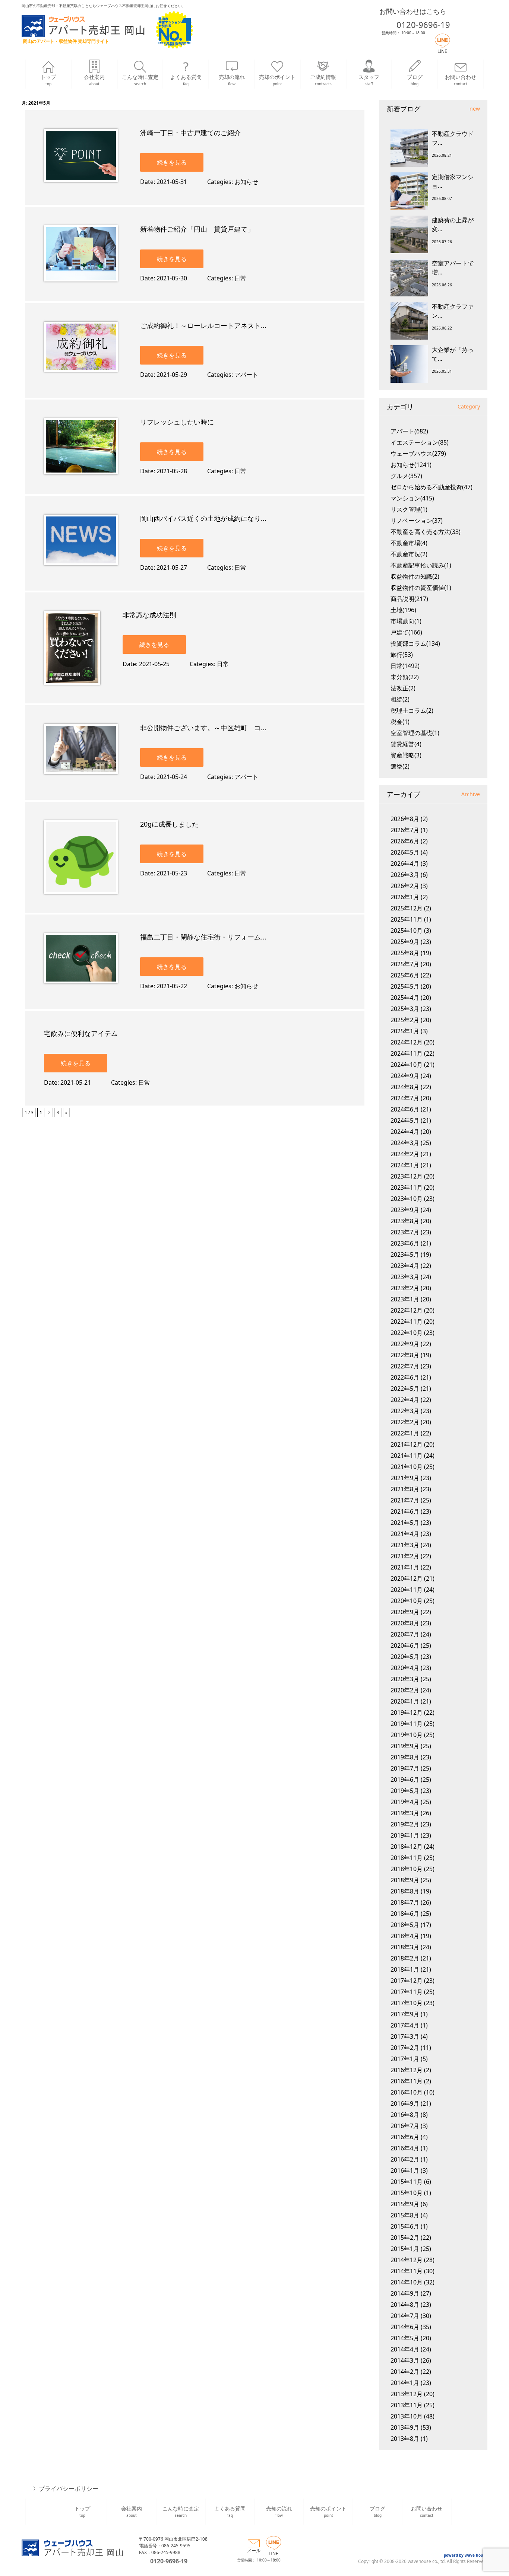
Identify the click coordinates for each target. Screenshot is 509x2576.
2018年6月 (405, 1914)
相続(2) (400, 699)
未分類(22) (405, 677)
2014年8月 (405, 2305)
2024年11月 (407, 1053)
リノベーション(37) (417, 521)
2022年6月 (405, 1377)
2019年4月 (405, 1802)
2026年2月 (405, 886)
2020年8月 (405, 1623)
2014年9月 (405, 2293)
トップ (48, 80)
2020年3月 (405, 1679)
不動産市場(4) (409, 543)
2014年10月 (407, 2282)
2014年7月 (405, 2316)
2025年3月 (405, 1009)
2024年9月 (405, 1076)
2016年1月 (405, 2170)
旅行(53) (402, 655)
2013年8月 (405, 2439)
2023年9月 (405, 1210)
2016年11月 (407, 2081)
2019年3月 (405, 1813)
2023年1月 (405, 1299)
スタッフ (369, 80)
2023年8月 (405, 1221)
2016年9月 (405, 2103)
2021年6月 (405, 1511)
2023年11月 (407, 1187)
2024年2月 (405, 1154)
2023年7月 (405, 1232)
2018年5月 (405, 1925)
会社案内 (94, 80)
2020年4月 (405, 1668)
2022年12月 (407, 1310)
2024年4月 (405, 1132)
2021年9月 (405, 1478)
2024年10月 (407, 1065)
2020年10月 (407, 1601)
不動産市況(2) (409, 554)
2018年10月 (407, 1869)
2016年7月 (405, 2126)
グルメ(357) (406, 476)
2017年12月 (407, 1981)
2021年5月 (405, 1523)
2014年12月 (407, 2260)
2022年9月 (405, 1344)
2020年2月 (405, 1690)
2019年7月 (405, 1768)
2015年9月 (405, 2204)
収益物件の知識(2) (415, 576)
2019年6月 (405, 1780)
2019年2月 (405, 1824)
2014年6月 (405, 2327)
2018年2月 (405, 1958)
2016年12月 (407, 2070)
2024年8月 (405, 1087)
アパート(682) (409, 431)
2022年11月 (407, 1322)
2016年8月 (405, 2115)
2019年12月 (407, 1712)
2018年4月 (405, 1936)
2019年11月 (407, 1724)
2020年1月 (405, 1701)
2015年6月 (405, 2226)
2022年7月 (405, 1366)
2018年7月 (405, 1902)
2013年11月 (407, 2405)
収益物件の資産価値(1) (421, 588)
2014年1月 (405, 2383)
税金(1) (400, 722)
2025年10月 (407, 931)
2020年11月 (407, 1590)
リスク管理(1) (409, 509)
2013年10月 (407, 2416)
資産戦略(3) (406, 755)
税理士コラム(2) (412, 710)
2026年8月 (405, 819)
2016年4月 (405, 2148)
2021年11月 (407, 1456)
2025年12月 (407, 908)
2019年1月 (405, 1835)
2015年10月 (407, 2193)
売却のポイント (277, 80)
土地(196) (403, 610)
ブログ (415, 80)
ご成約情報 (323, 80)
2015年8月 (405, 2215)
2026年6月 (405, 841)
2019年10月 (407, 1735)
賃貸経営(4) (406, 744)
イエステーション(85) (420, 442)
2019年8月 (405, 1757)
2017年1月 (405, 2059)
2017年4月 (405, 2025)
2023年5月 (405, 1254)
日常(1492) (405, 666)
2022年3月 (405, 1411)
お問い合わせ (461, 80)
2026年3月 (405, 875)
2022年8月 (405, 1355)
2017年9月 (405, 2014)
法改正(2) (403, 688)
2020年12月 (407, 1578)
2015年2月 (405, 2238)
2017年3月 (405, 2036)
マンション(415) (412, 498)
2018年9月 (405, 1880)
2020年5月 (405, 1657)
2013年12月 (407, 2394)
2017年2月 (405, 2048)
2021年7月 (405, 1500)
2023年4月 (405, 1266)
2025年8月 (405, 953)
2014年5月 (405, 2338)
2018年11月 (407, 1858)
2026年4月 (405, 864)
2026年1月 (405, 897)
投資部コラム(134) (415, 643)
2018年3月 (405, 1947)
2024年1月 (405, 1165)
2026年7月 (405, 830)
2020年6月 (405, 1645)
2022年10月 (407, 1333)
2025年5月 (405, 986)
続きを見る (172, 162)
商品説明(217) (409, 599)
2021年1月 (405, 1567)
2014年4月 (405, 2349)
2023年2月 (405, 1288)
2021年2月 (405, 1556)
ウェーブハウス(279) (418, 454)
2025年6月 (405, 975)
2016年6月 (405, 2137)
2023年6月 (405, 1243)
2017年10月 (407, 2003)
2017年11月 (407, 1992)
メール (254, 2550)
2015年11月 (407, 2182)
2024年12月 (407, 1042)
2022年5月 (405, 1389)
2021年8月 (405, 1489)
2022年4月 (405, 1400)
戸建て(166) (406, 632)
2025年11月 (407, 919)
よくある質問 (186, 80)
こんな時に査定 (140, 80)
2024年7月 (405, 1098)
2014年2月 (405, 2372)
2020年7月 (405, 1634)
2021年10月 (407, 1467)
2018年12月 (407, 1847)
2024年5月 (405, 1120)
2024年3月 (405, 1143)
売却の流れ (232, 80)
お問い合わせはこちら (413, 11)
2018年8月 (405, 1891)
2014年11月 (407, 2271)
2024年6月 (405, 1109)
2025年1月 (405, 1031)
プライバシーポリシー (69, 2488)
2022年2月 (405, 1422)
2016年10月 (407, 2092)
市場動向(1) (406, 621)
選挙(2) (400, 766)
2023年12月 (407, 1176)
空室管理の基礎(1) (415, 733)
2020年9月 (405, 1612)
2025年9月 (405, 942)
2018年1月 (405, 1969)
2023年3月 (405, 1277)
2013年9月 (405, 2427)
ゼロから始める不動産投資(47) (431, 487)
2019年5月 (405, 1791)
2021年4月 (405, 1534)
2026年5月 (405, 852)
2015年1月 (405, 2249)
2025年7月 (405, 964)
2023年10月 (407, 1199)
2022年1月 (405, 1433)
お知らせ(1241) (411, 465)
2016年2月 (405, 2159)
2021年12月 (407, 1444)
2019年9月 (405, 1746)
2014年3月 (405, 2360)
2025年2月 (405, 1020)
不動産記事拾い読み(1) (421, 565)
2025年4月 (405, 998)
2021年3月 (405, 1545)
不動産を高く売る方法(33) (426, 532)
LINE (442, 51)
